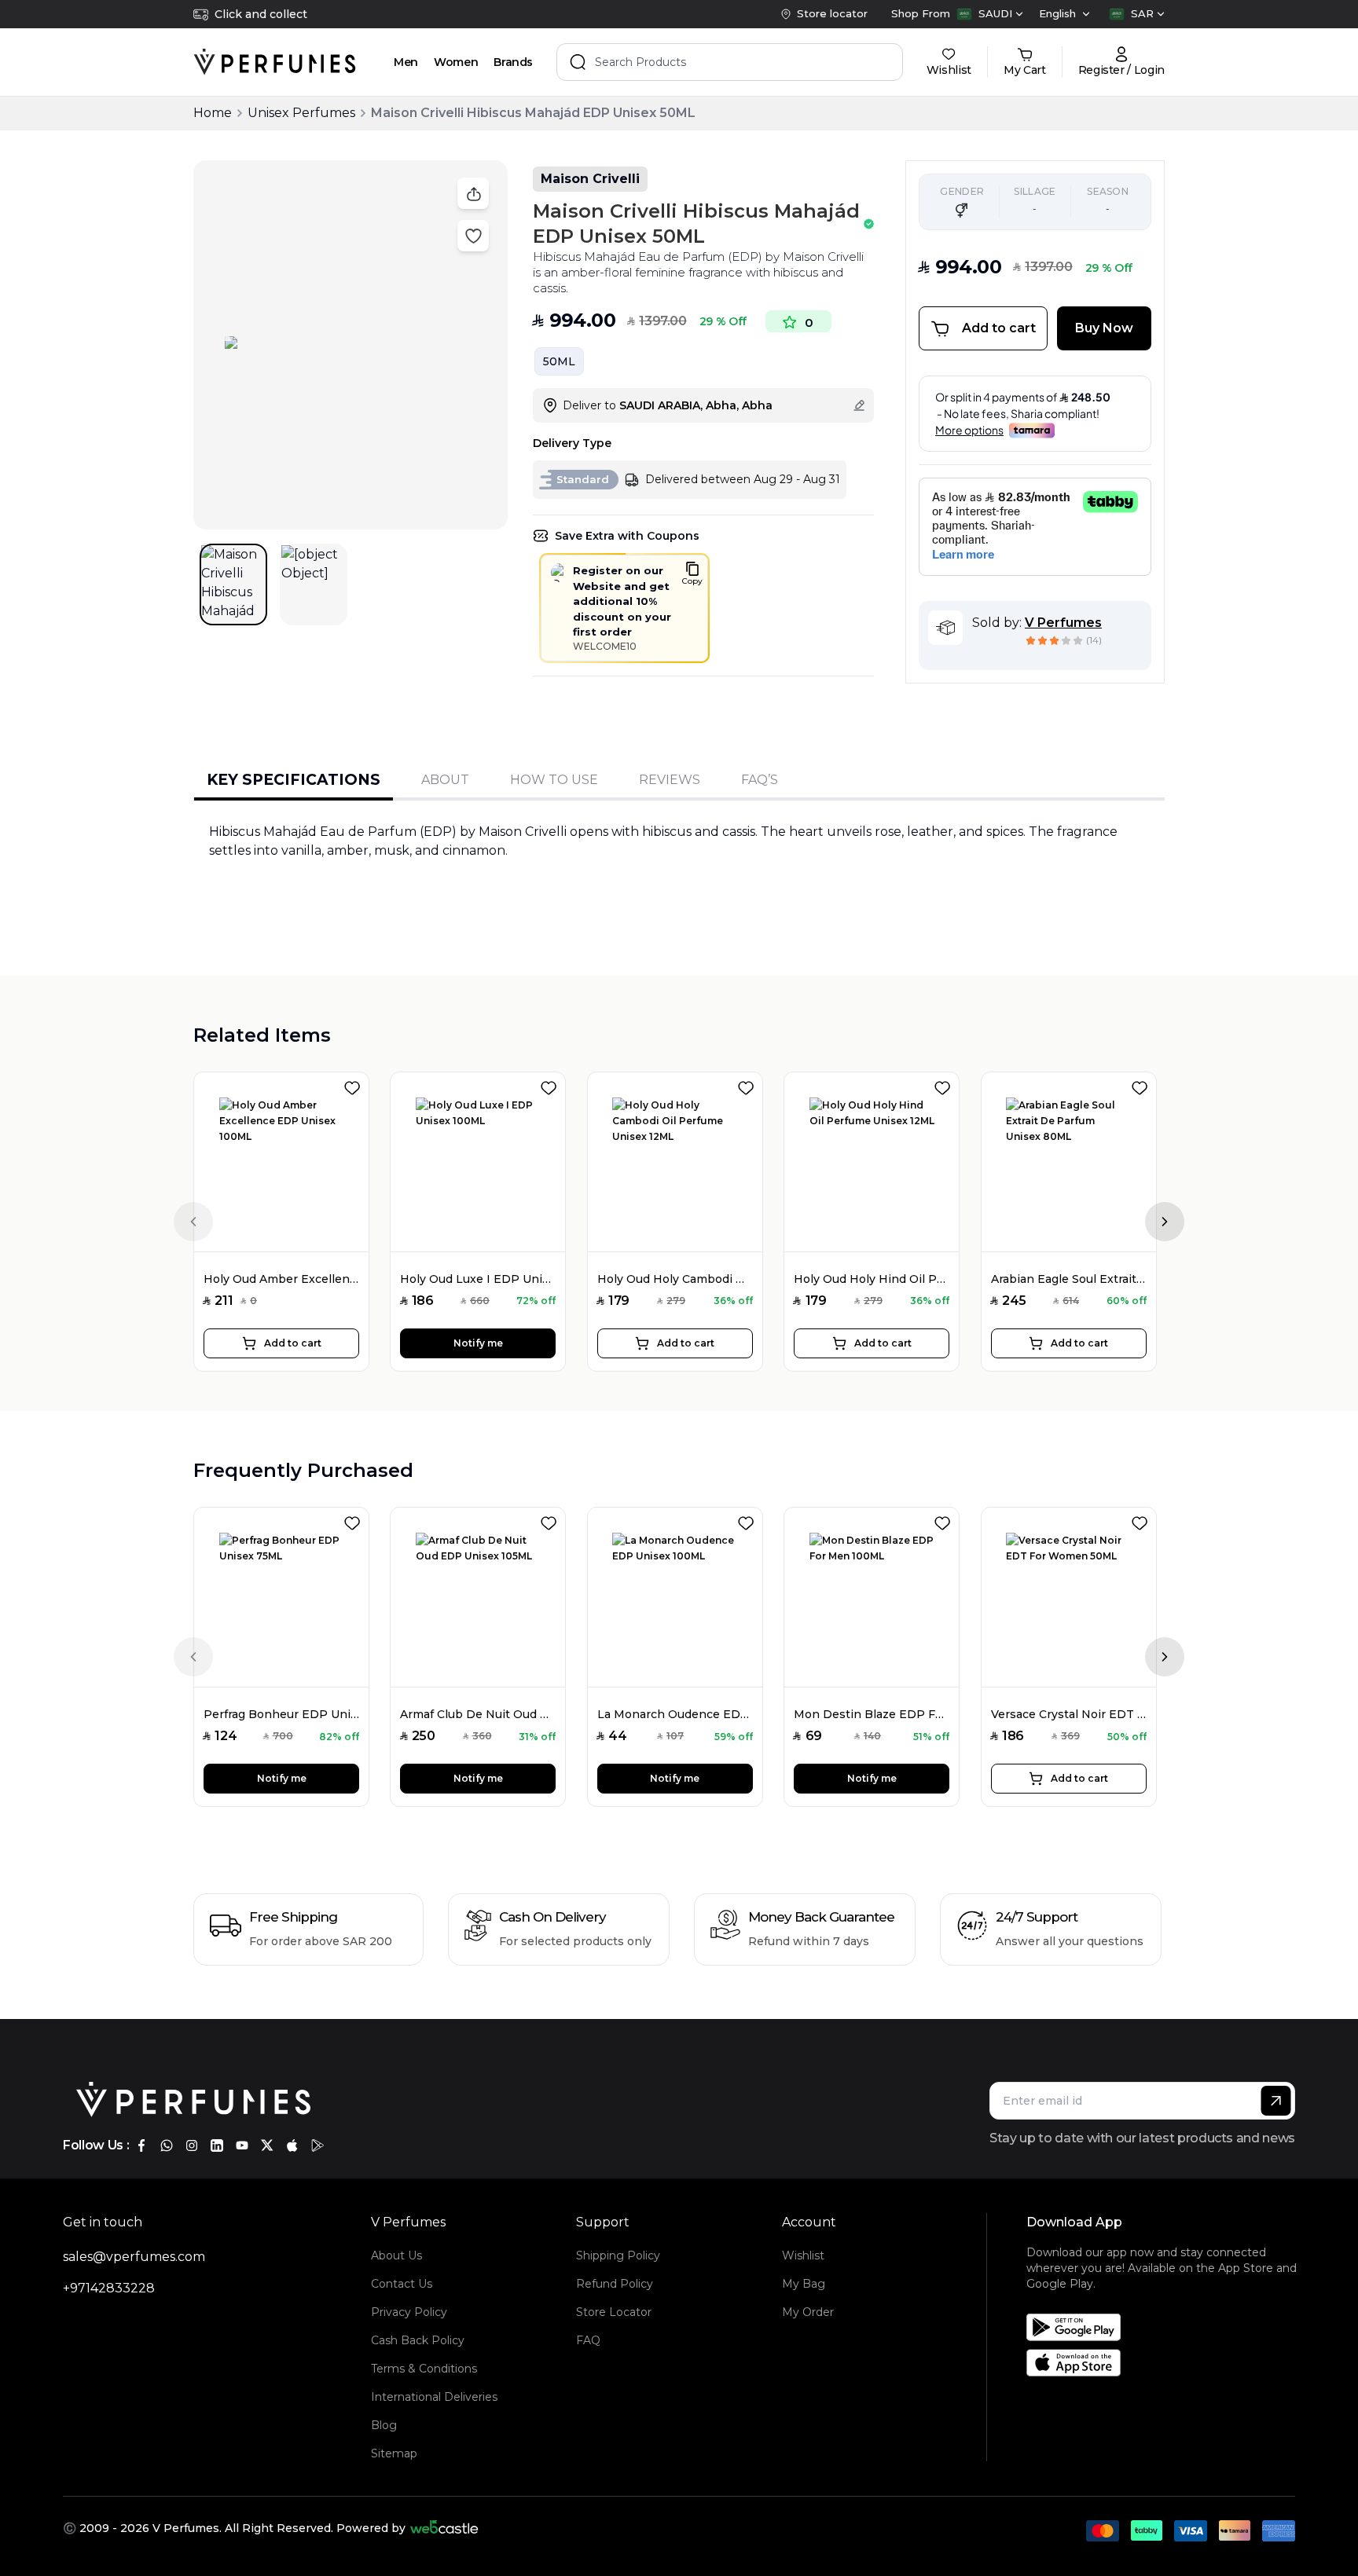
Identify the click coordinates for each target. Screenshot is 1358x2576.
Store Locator (614, 2312)
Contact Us (402, 2284)
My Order (808, 2312)
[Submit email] (1276, 2101)
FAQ (588, 2340)
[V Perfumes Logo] (275, 62)
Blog (384, 2425)
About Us (396, 2255)
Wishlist (803, 2255)
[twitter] (267, 2145)
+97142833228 (109, 2288)
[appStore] (292, 2145)
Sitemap (394, 2453)
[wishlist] (355, 1085)
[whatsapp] (167, 2145)
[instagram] (192, 2145)
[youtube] (242, 2145)
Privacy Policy (409, 2312)
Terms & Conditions (424, 2369)
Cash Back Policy (418, 2340)
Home (213, 113)
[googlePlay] (317, 2145)
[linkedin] (217, 2145)
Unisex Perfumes (301, 113)
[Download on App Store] (1166, 2363)
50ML (559, 361)
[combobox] (990, 14)
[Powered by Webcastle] (444, 2528)
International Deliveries (434, 2397)
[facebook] (141, 2145)
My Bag (804, 2284)
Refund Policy (615, 2284)
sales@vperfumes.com (134, 2257)
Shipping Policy (618, 2255)
